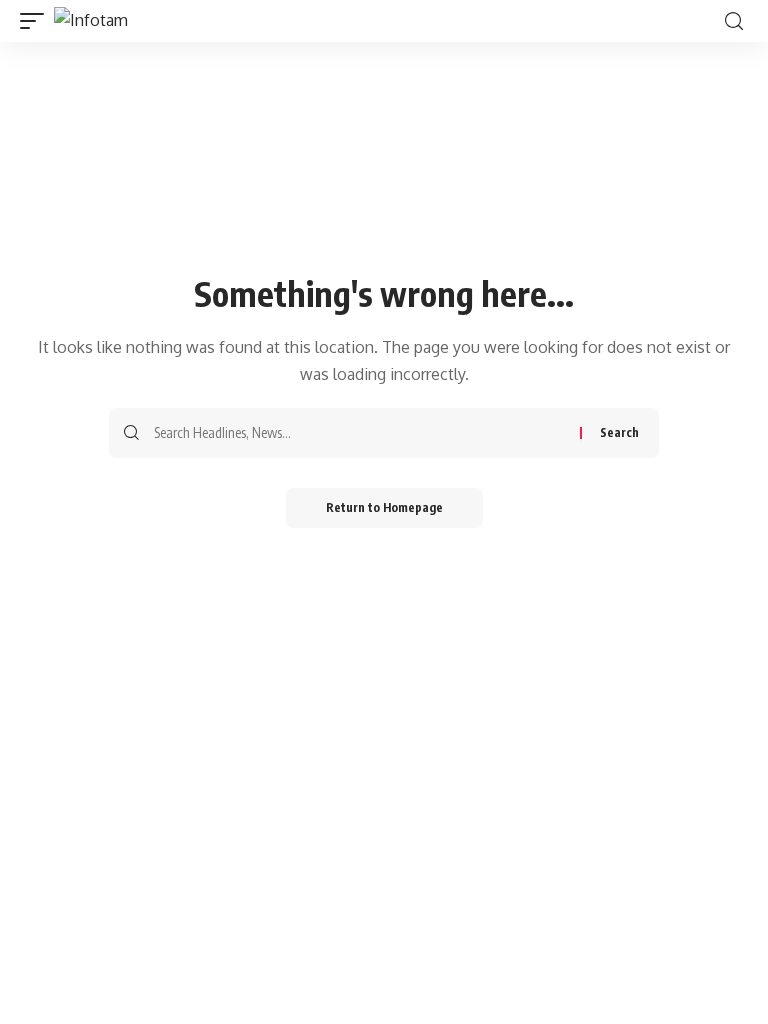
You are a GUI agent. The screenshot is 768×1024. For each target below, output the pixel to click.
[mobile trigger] (37, 20)
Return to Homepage (384, 507)
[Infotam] (91, 20)
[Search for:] (359, 433)
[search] (734, 21)
